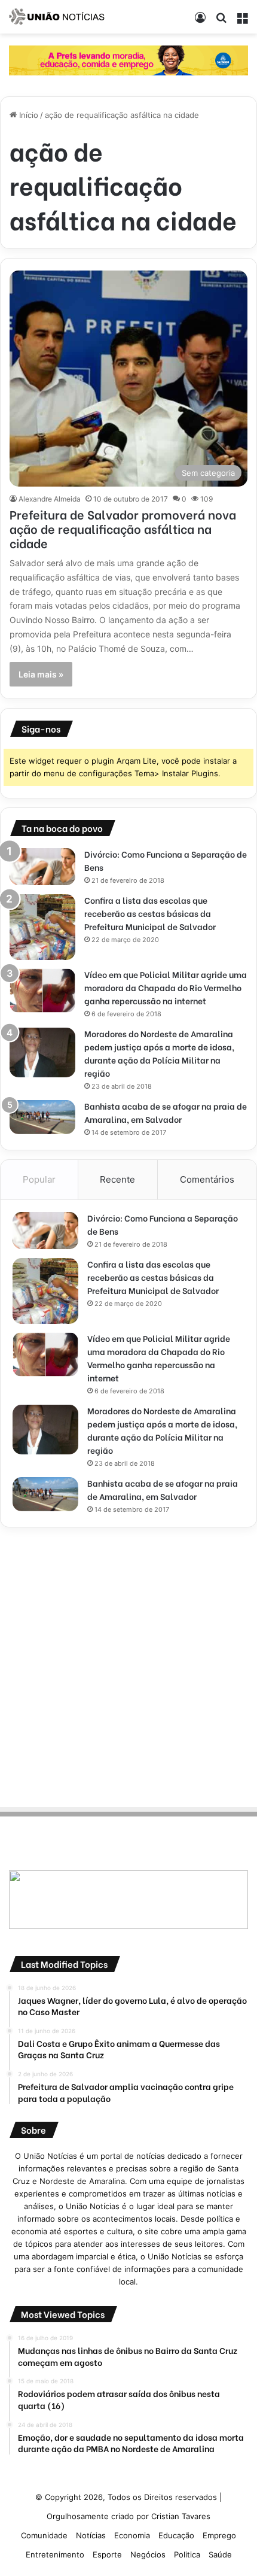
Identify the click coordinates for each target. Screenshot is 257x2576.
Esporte (107, 2554)
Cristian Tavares (181, 2516)
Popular (39, 1179)
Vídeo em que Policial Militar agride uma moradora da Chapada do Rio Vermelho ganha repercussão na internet (166, 987)
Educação (176, 2535)
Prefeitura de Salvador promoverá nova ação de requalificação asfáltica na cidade (123, 528)
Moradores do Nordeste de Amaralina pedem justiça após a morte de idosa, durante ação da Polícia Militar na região (159, 1053)
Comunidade (44, 2535)
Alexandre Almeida (50, 499)
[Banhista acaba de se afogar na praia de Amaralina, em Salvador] (42, 1117)
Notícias (91, 2535)
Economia (132, 2535)
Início (27, 115)
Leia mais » (41, 674)
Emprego (219, 2535)
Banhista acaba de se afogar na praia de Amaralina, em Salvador (166, 1112)
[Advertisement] (128, 1665)
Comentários (207, 1179)
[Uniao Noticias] (57, 17)
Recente (117, 1179)
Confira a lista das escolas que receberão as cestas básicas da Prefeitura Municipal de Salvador (150, 913)
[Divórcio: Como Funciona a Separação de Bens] (42, 867)
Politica (187, 2554)
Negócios (148, 2554)
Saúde (220, 2554)
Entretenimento (55, 2554)
